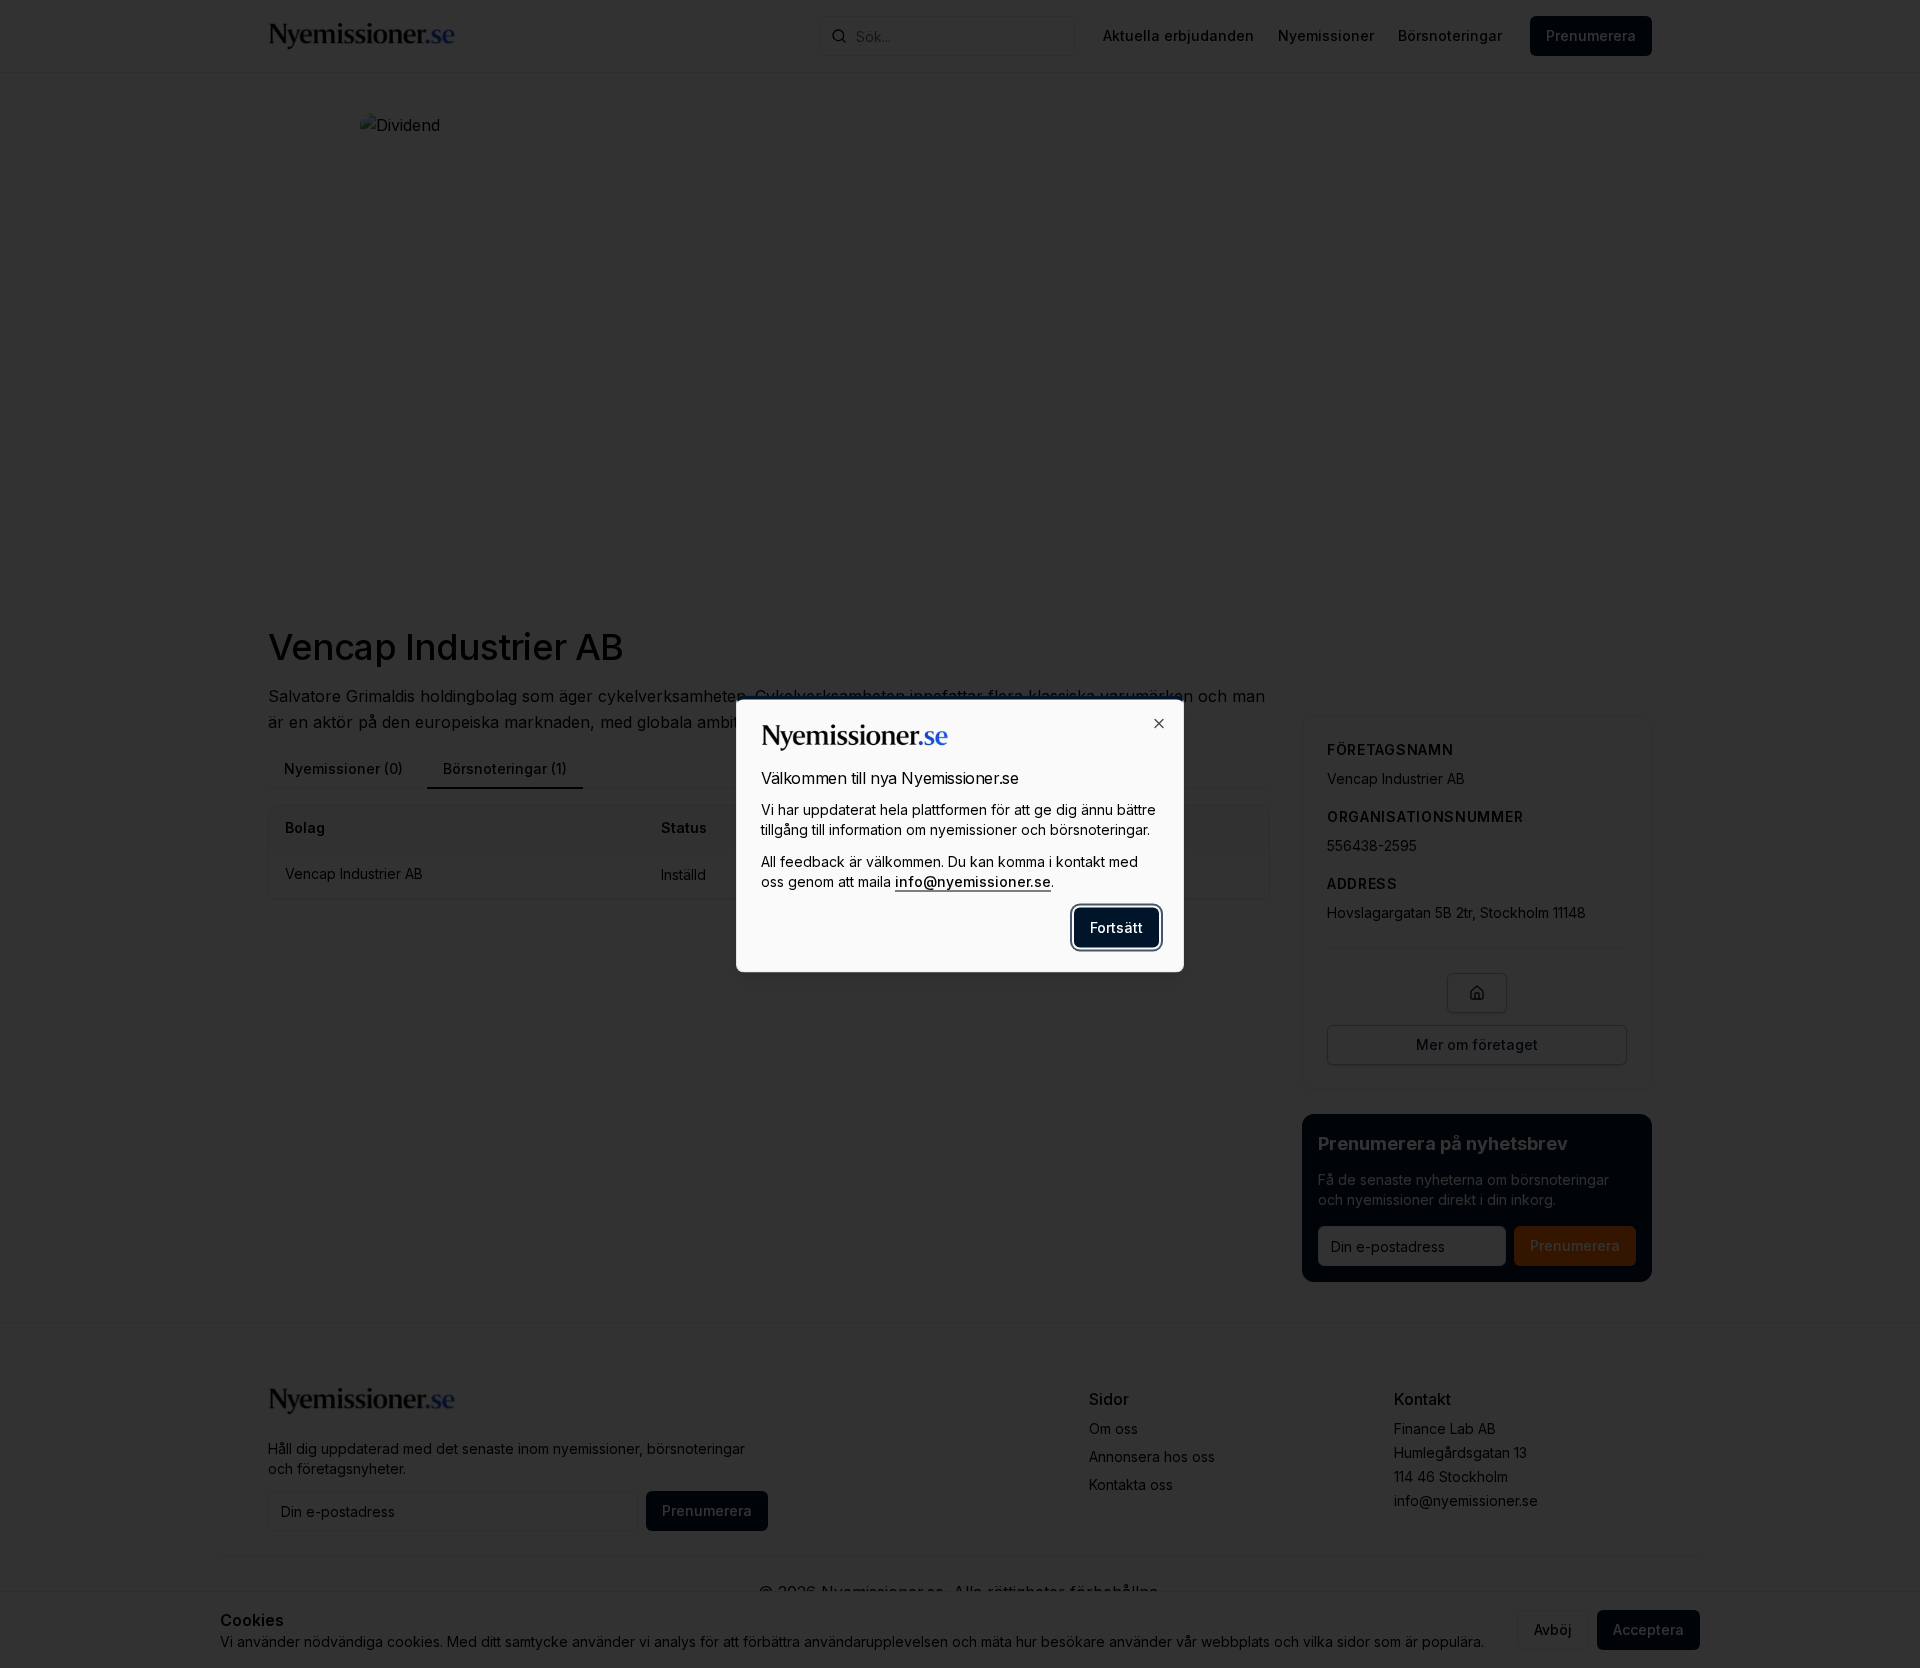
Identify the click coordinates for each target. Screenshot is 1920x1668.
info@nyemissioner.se (973, 881)
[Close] (1159, 724)
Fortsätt (1116, 927)
